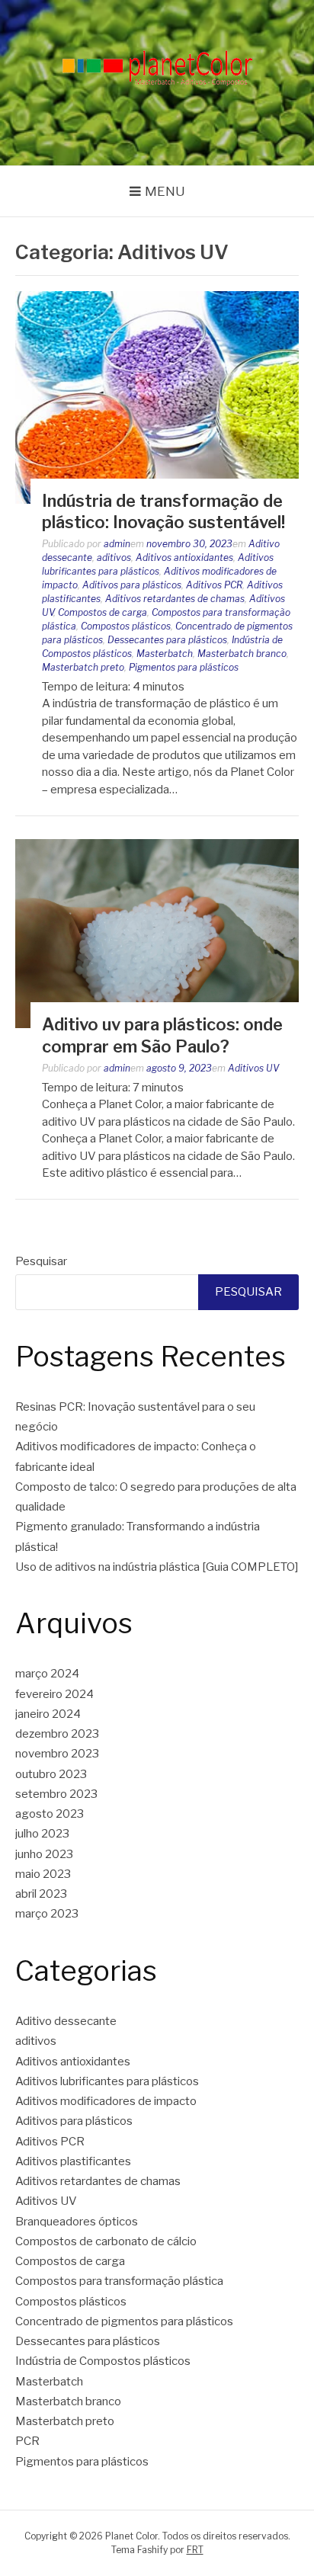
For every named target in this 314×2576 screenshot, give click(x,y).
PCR (27, 2441)
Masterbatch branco (242, 654)
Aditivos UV (253, 1068)
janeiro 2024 (48, 1714)
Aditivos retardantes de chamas (175, 599)
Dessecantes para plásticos (167, 640)
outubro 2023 (51, 1774)
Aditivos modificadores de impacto (106, 2101)
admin (117, 544)
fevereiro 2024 (54, 1694)
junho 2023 (44, 1854)
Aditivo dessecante (66, 2021)
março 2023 (47, 1914)
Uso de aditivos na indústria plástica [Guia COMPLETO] (157, 1567)
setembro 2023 (56, 1794)
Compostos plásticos (126, 626)
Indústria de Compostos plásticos (103, 2361)
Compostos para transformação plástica (119, 2281)
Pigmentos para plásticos (184, 667)
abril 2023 (41, 1894)
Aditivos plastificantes (73, 2161)
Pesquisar (41, 1261)
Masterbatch (165, 654)
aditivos (114, 557)
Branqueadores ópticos (77, 2222)
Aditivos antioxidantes (184, 557)
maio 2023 (43, 1874)
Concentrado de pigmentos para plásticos (124, 2321)
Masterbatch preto (83, 667)
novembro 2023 (57, 1754)
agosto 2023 (50, 1814)
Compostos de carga (103, 612)
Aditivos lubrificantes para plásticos (107, 2081)
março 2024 (47, 1674)
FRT (195, 2550)
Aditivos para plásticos (132, 585)
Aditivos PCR (214, 585)
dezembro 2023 (57, 1734)
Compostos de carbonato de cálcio (106, 2241)
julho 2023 (42, 1834)
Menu (165, 191)
